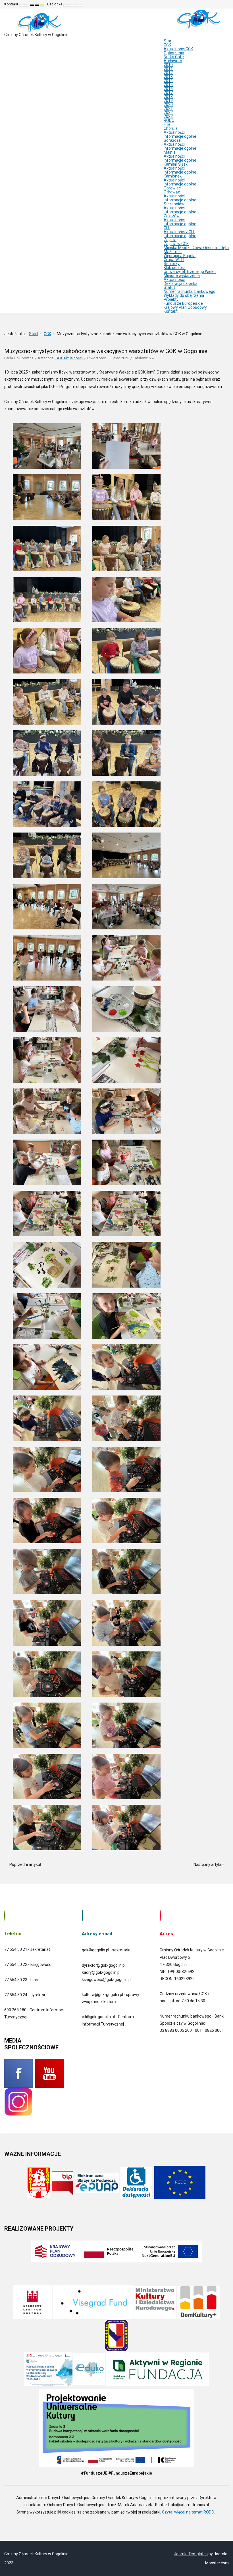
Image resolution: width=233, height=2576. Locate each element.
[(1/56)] (47, 446)
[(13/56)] (47, 753)
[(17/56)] (47, 855)
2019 (168, 101)
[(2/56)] (126, 446)
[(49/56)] (47, 1674)
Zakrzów (172, 216)
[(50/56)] (126, 1674)
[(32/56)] (126, 1213)
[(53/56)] (47, 1776)
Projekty (171, 299)
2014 (168, 81)
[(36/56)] (126, 1316)
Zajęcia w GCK (176, 244)
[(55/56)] (47, 1828)
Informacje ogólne (180, 136)
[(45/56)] (47, 1572)
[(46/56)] (126, 1572)
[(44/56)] (126, 1520)
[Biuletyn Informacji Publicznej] (63, 2182)
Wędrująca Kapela (180, 256)
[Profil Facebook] (19, 2073)
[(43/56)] (47, 1520)
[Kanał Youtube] (49, 2073)
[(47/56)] (47, 1623)
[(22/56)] (126, 958)
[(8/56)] (126, 600)
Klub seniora (175, 268)
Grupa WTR (174, 260)
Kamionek (173, 176)
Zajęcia (170, 240)
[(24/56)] (126, 1009)
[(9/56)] (47, 651)
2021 (168, 109)
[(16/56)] (126, 804)
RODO (169, 120)
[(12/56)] (126, 702)
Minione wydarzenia (182, 276)
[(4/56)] (126, 497)
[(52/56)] (126, 1725)
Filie (167, 124)
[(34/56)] (126, 1265)
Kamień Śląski (176, 164)
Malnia (170, 152)
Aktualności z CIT (179, 232)
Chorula (171, 128)
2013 (168, 77)
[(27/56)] (47, 1111)
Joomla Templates (191, 2554)
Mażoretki (173, 252)
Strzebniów (174, 204)
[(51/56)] (47, 1725)
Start (168, 41)
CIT (167, 228)
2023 (168, 116)
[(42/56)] (126, 1469)
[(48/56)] (126, 1623)
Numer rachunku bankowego (190, 291)
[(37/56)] (47, 1367)
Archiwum (173, 61)
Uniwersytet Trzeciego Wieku (190, 272)
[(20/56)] (126, 907)
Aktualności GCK (178, 49)
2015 (168, 85)
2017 (168, 93)
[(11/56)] (47, 702)
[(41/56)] (47, 1469)
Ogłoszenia (174, 53)
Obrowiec (172, 188)
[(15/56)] (47, 804)
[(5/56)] (47, 548)
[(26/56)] (126, 1060)
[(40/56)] (126, 1418)
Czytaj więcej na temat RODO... (189, 2512)
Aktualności (174, 132)
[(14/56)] (126, 753)
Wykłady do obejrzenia (184, 295)
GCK (167, 45)
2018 (168, 97)
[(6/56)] (126, 548)
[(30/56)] (126, 1162)
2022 (168, 112)
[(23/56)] (47, 1009)
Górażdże (172, 140)
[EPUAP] (97, 2182)
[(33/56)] (47, 1265)
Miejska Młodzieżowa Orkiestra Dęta (196, 248)
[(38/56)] (126, 1367)
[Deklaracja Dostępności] (136, 2182)
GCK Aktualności (69, 358)
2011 (168, 69)
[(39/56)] (47, 1418)
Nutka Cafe (174, 57)
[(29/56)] (47, 1162)
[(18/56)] (126, 855)
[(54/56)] (126, 1776)
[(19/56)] (47, 907)
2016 (168, 89)
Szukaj (225, 4)
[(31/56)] (47, 1213)
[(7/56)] (47, 600)
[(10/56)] (126, 651)
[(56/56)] (126, 1828)
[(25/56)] (47, 1060)
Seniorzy (172, 264)
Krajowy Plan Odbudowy (185, 307)
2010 (168, 65)
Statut (169, 287)
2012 (168, 73)
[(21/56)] (47, 958)
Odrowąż (172, 192)
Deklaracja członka (181, 283)
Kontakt (171, 311)
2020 (168, 105)
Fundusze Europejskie (183, 303)
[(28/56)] (126, 1111)
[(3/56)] (47, 497)
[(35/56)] (47, 1316)
